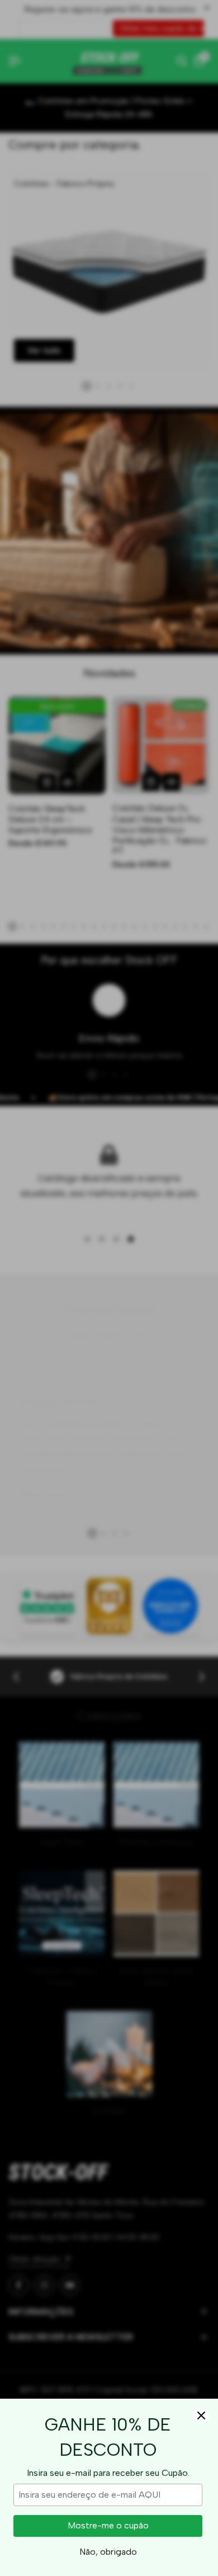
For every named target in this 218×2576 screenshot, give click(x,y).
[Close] (201, 2415)
